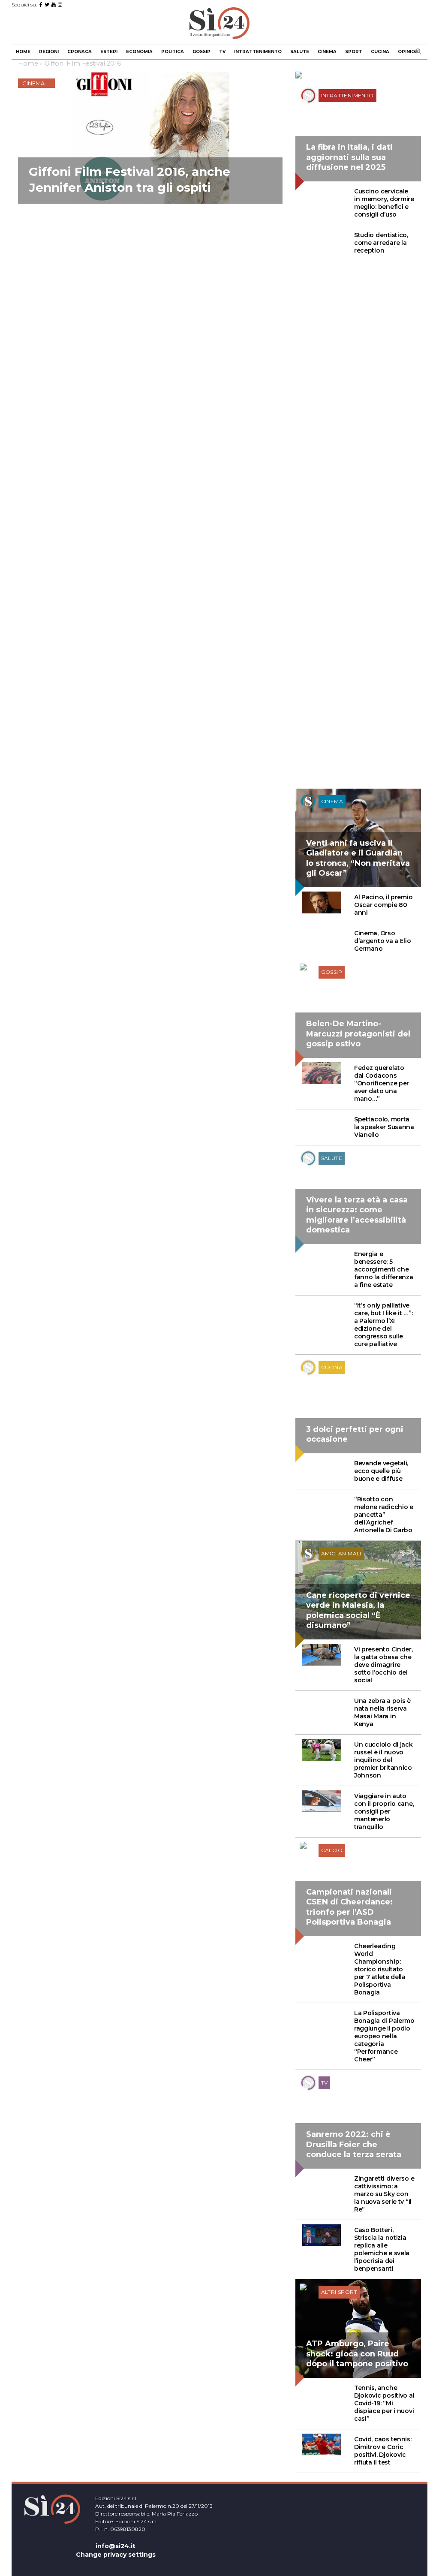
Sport (354, 52)
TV (222, 52)
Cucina (380, 52)
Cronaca (80, 52)
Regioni (49, 52)
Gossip (201, 52)
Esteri (109, 52)
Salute (300, 52)
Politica (173, 52)
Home (23, 52)
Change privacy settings (116, 2555)
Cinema (327, 52)
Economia (139, 52)
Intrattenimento (258, 52)
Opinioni (409, 52)
